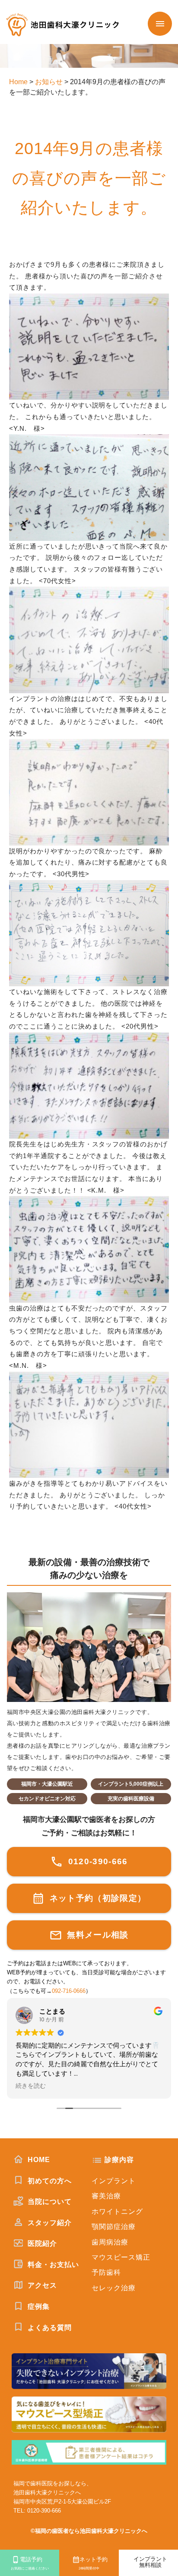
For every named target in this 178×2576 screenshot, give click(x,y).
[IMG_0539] (89, 1202)
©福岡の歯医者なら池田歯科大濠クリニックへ (89, 2531)
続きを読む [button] (31, 2086)
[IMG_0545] (89, 592)
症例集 (38, 2306)
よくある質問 (49, 2328)
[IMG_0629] (89, 440)
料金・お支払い (52, 2265)
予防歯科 (106, 2272)
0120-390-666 (96, 1861)
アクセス (41, 2285)
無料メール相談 (97, 1935)
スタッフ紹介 (49, 2223)
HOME (38, 2160)
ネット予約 (93, 2563)
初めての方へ (49, 2181)
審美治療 (106, 2196)
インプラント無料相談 (150, 2562)
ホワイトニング (117, 2211)
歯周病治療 (110, 2242)
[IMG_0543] (89, 745)
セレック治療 (114, 2288)
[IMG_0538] (89, 1038)
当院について (49, 2202)
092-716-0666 (69, 1991)
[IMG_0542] (89, 886)
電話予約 (30, 2563)
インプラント (114, 2181)
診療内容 (119, 2160)
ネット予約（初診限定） (96, 1898)
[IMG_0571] (89, 299)
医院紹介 (41, 2243)
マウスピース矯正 (121, 2257)
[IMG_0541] (89, 1377)
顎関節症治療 (114, 2227)
